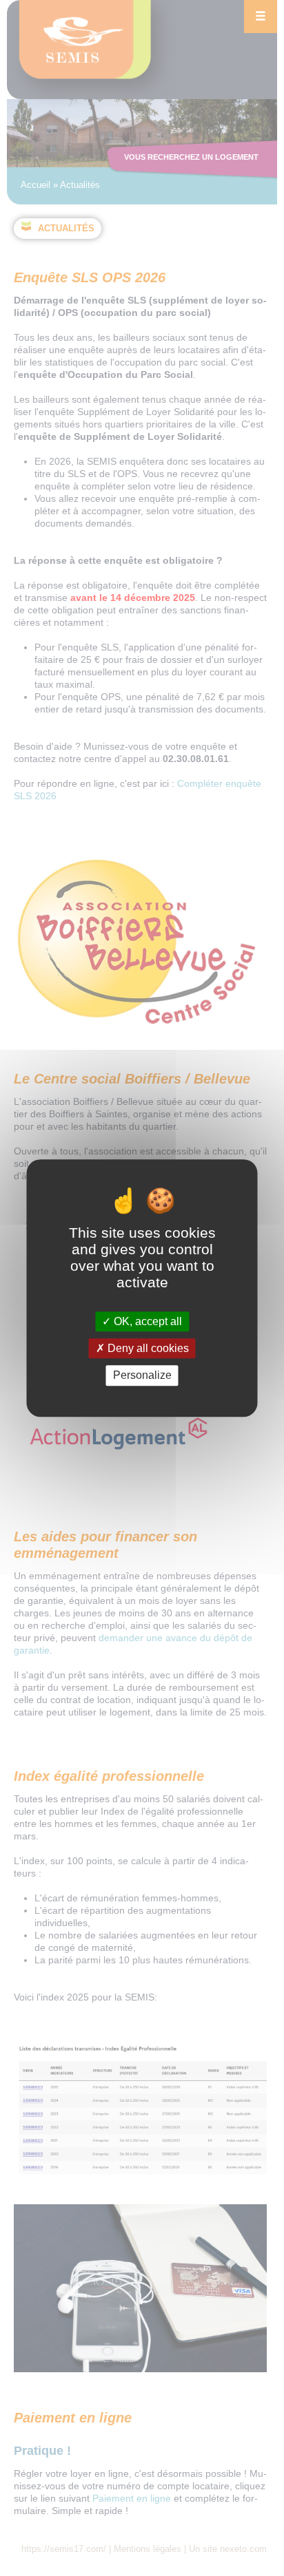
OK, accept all (146, 1321)
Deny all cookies (147, 1348)
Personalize (142, 1376)
